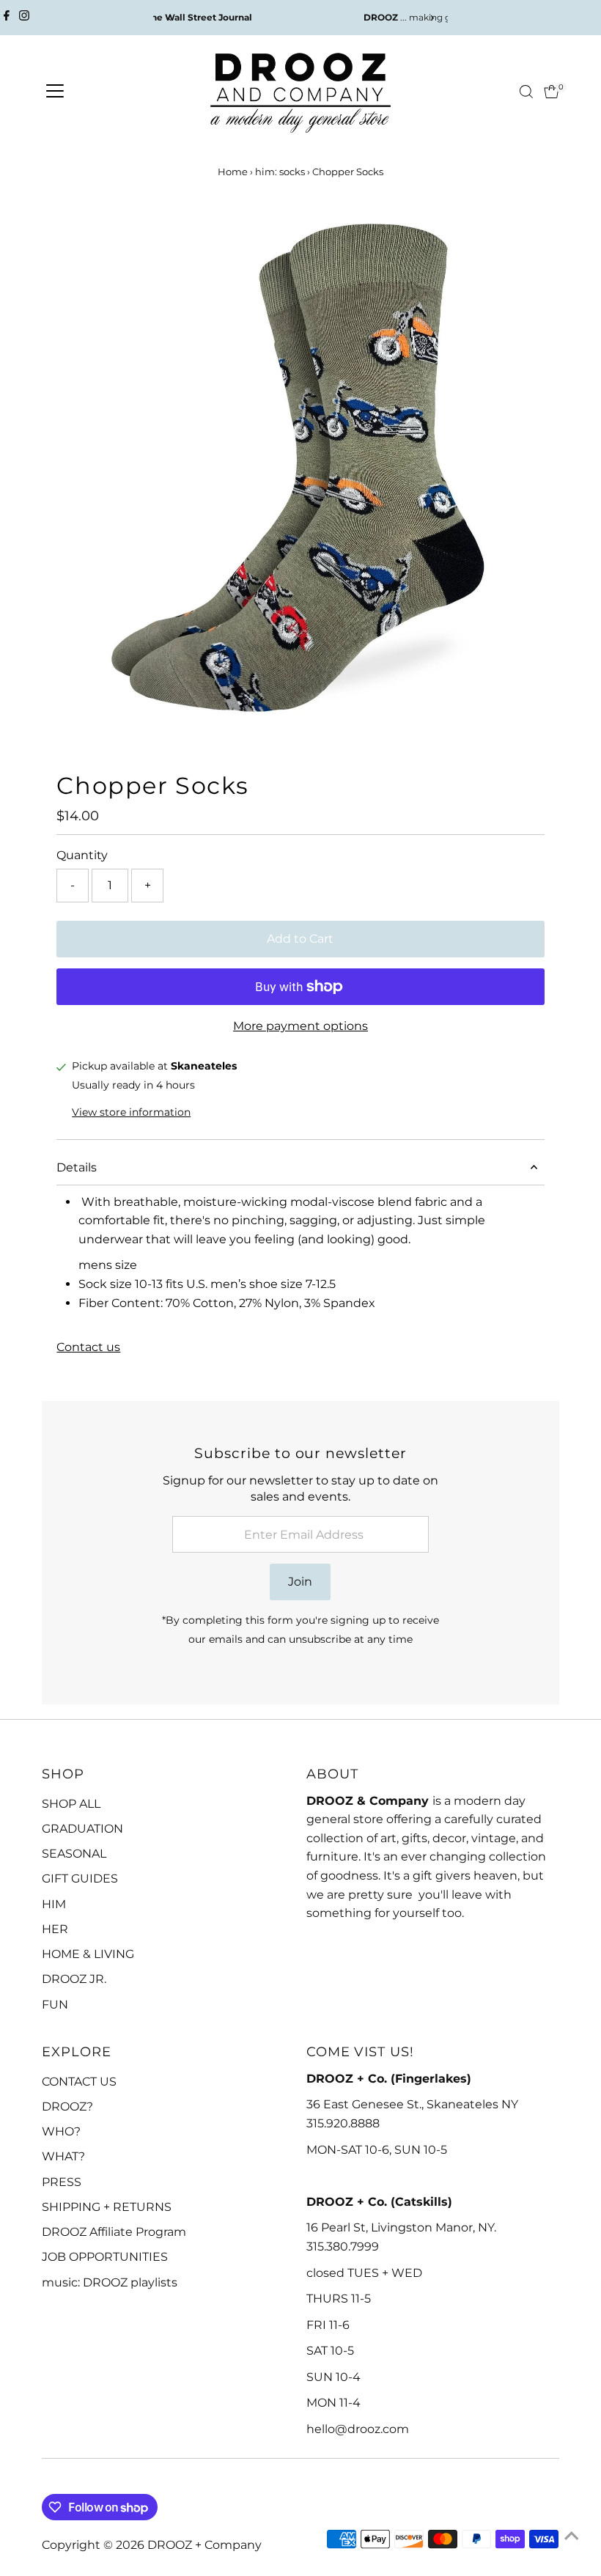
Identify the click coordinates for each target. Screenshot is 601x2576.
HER (55, 1929)
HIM (54, 1904)
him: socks (280, 172)
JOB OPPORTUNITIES (105, 2257)
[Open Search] (526, 92)
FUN (55, 2005)
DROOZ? (67, 2106)
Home (233, 172)
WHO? (61, 2131)
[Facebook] (7, 18)
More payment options (300, 1026)
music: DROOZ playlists (110, 2282)
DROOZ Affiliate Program (114, 2232)
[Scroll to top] (572, 2536)
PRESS (62, 2182)
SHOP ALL (71, 1804)
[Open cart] (552, 92)
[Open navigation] (55, 92)
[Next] (431, 18)
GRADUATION (82, 1829)
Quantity (82, 855)
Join (300, 1582)
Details (77, 1167)
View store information (131, 1112)
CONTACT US (79, 2082)
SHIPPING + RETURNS (107, 2207)
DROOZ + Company (204, 2545)
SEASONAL (74, 1854)
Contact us (88, 1347)
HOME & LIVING (88, 1954)
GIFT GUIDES (80, 1878)
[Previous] (170, 18)
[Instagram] (24, 18)
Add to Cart (300, 939)
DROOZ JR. (74, 1979)
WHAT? (63, 2156)
